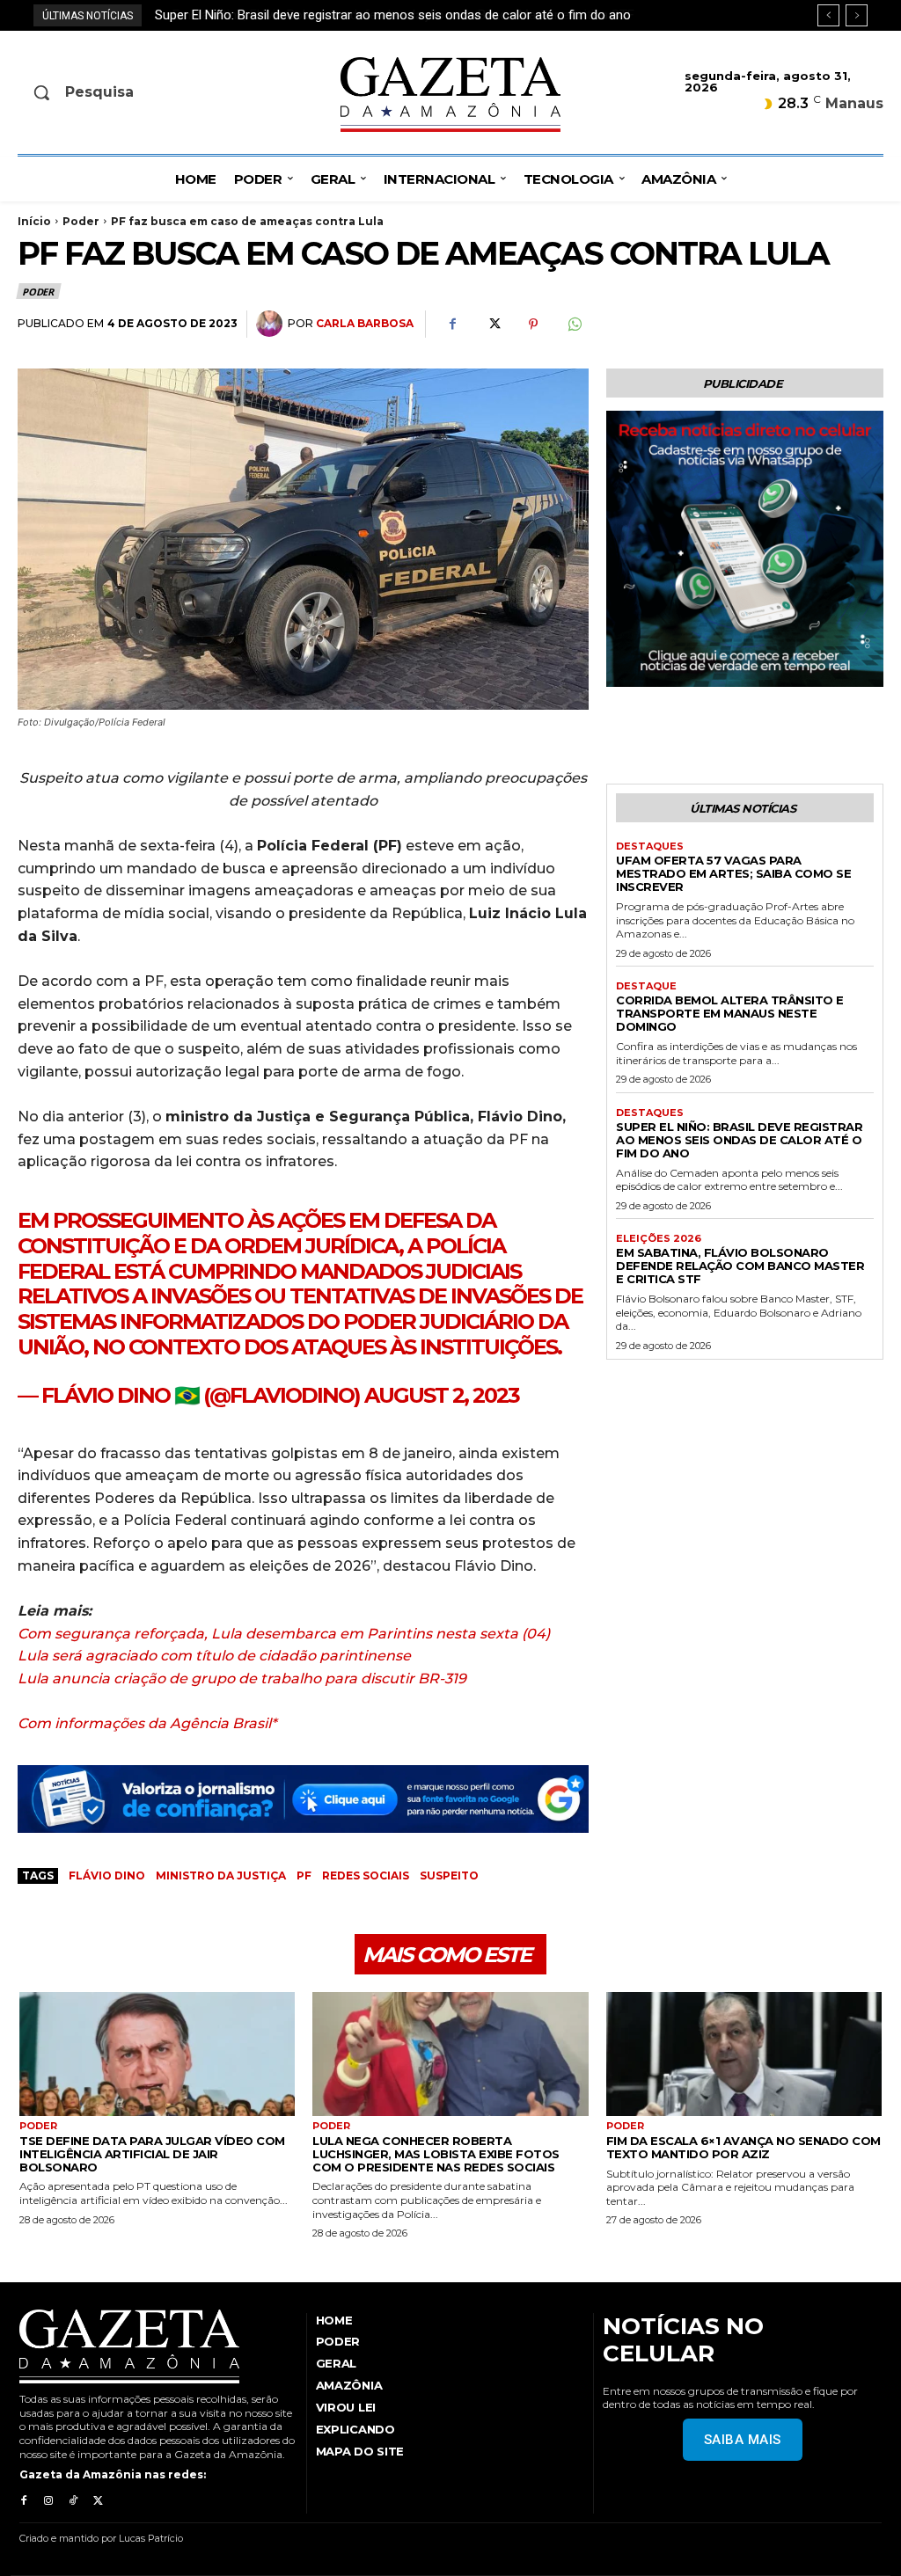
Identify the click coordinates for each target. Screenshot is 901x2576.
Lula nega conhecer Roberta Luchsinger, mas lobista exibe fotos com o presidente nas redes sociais (436, 2154)
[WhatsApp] (574, 325)
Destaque (646, 986)
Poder (81, 221)
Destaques (650, 847)
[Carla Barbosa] (272, 324)
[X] (493, 325)
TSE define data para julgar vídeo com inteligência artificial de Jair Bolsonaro (152, 2154)
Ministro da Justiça (221, 1875)
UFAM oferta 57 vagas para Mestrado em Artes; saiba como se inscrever (733, 873)
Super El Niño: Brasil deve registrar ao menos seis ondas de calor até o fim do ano (739, 1140)
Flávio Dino (107, 1875)
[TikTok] (73, 2501)
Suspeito (449, 1875)
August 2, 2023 (442, 1395)
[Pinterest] (533, 325)
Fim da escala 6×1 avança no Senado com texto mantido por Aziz (744, 2147)
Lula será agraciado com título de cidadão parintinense (214, 1656)
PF (304, 1875)
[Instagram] (48, 2501)
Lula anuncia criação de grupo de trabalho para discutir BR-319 (242, 1678)
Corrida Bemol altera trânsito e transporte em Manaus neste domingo (730, 1013)
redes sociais (366, 1875)
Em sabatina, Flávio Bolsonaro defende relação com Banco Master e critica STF (386, 15)
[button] (117, 92)
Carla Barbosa (365, 323)
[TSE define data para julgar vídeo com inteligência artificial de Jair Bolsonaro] (157, 2054)
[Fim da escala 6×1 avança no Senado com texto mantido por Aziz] (744, 2054)
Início (34, 221)
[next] (857, 15)
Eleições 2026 (659, 1239)
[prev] (828, 15)
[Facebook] (452, 325)
